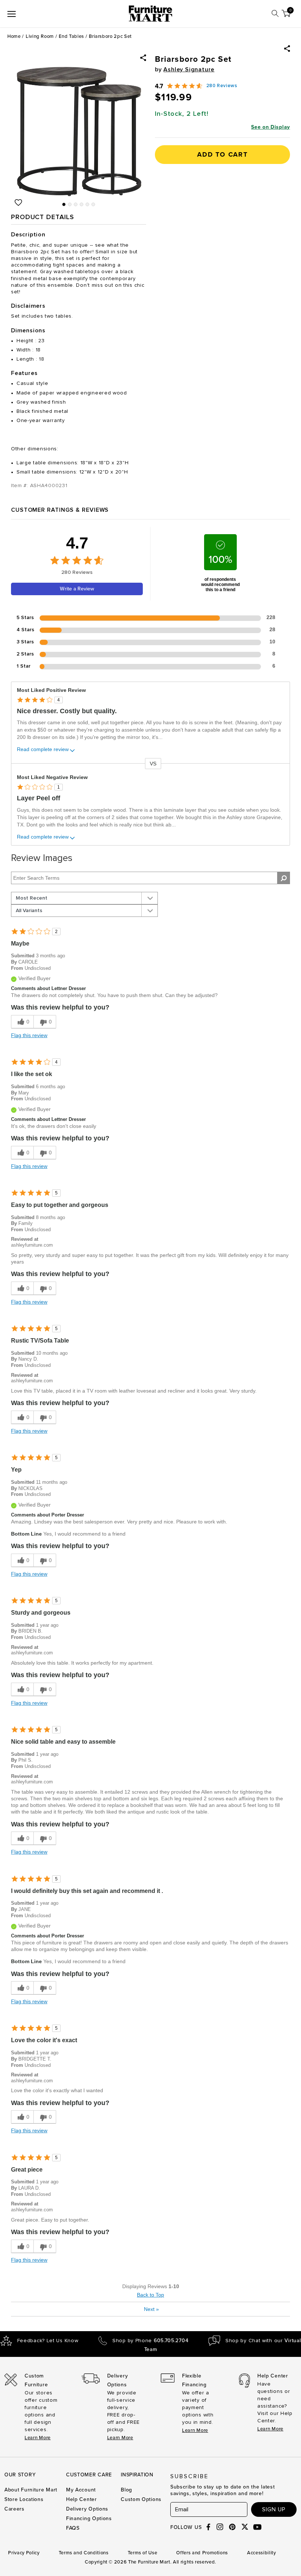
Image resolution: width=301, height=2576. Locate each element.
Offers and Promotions (202, 2553)
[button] (287, 49)
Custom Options (141, 2499)
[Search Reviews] (284, 878)
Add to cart (222, 154)
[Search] (275, 13)
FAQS (73, 2528)
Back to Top (150, 2295)
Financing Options (89, 2518)
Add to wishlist (18, 203)
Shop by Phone (150, 2341)
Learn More (38, 2438)
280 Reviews (222, 86)
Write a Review (77, 589)
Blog (126, 2490)
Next (151, 2309)
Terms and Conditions (84, 2553)
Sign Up (274, 2509)
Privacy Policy (24, 2553)
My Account (81, 2490)
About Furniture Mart (31, 2490)
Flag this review (29, 1035)
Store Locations (24, 2499)
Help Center (81, 2499)
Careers (14, 2509)
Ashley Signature (189, 69)
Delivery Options (87, 2509)
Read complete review (43, 749)
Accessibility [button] (261, 2553)
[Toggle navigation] (12, 14)
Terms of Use (143, 2553)
